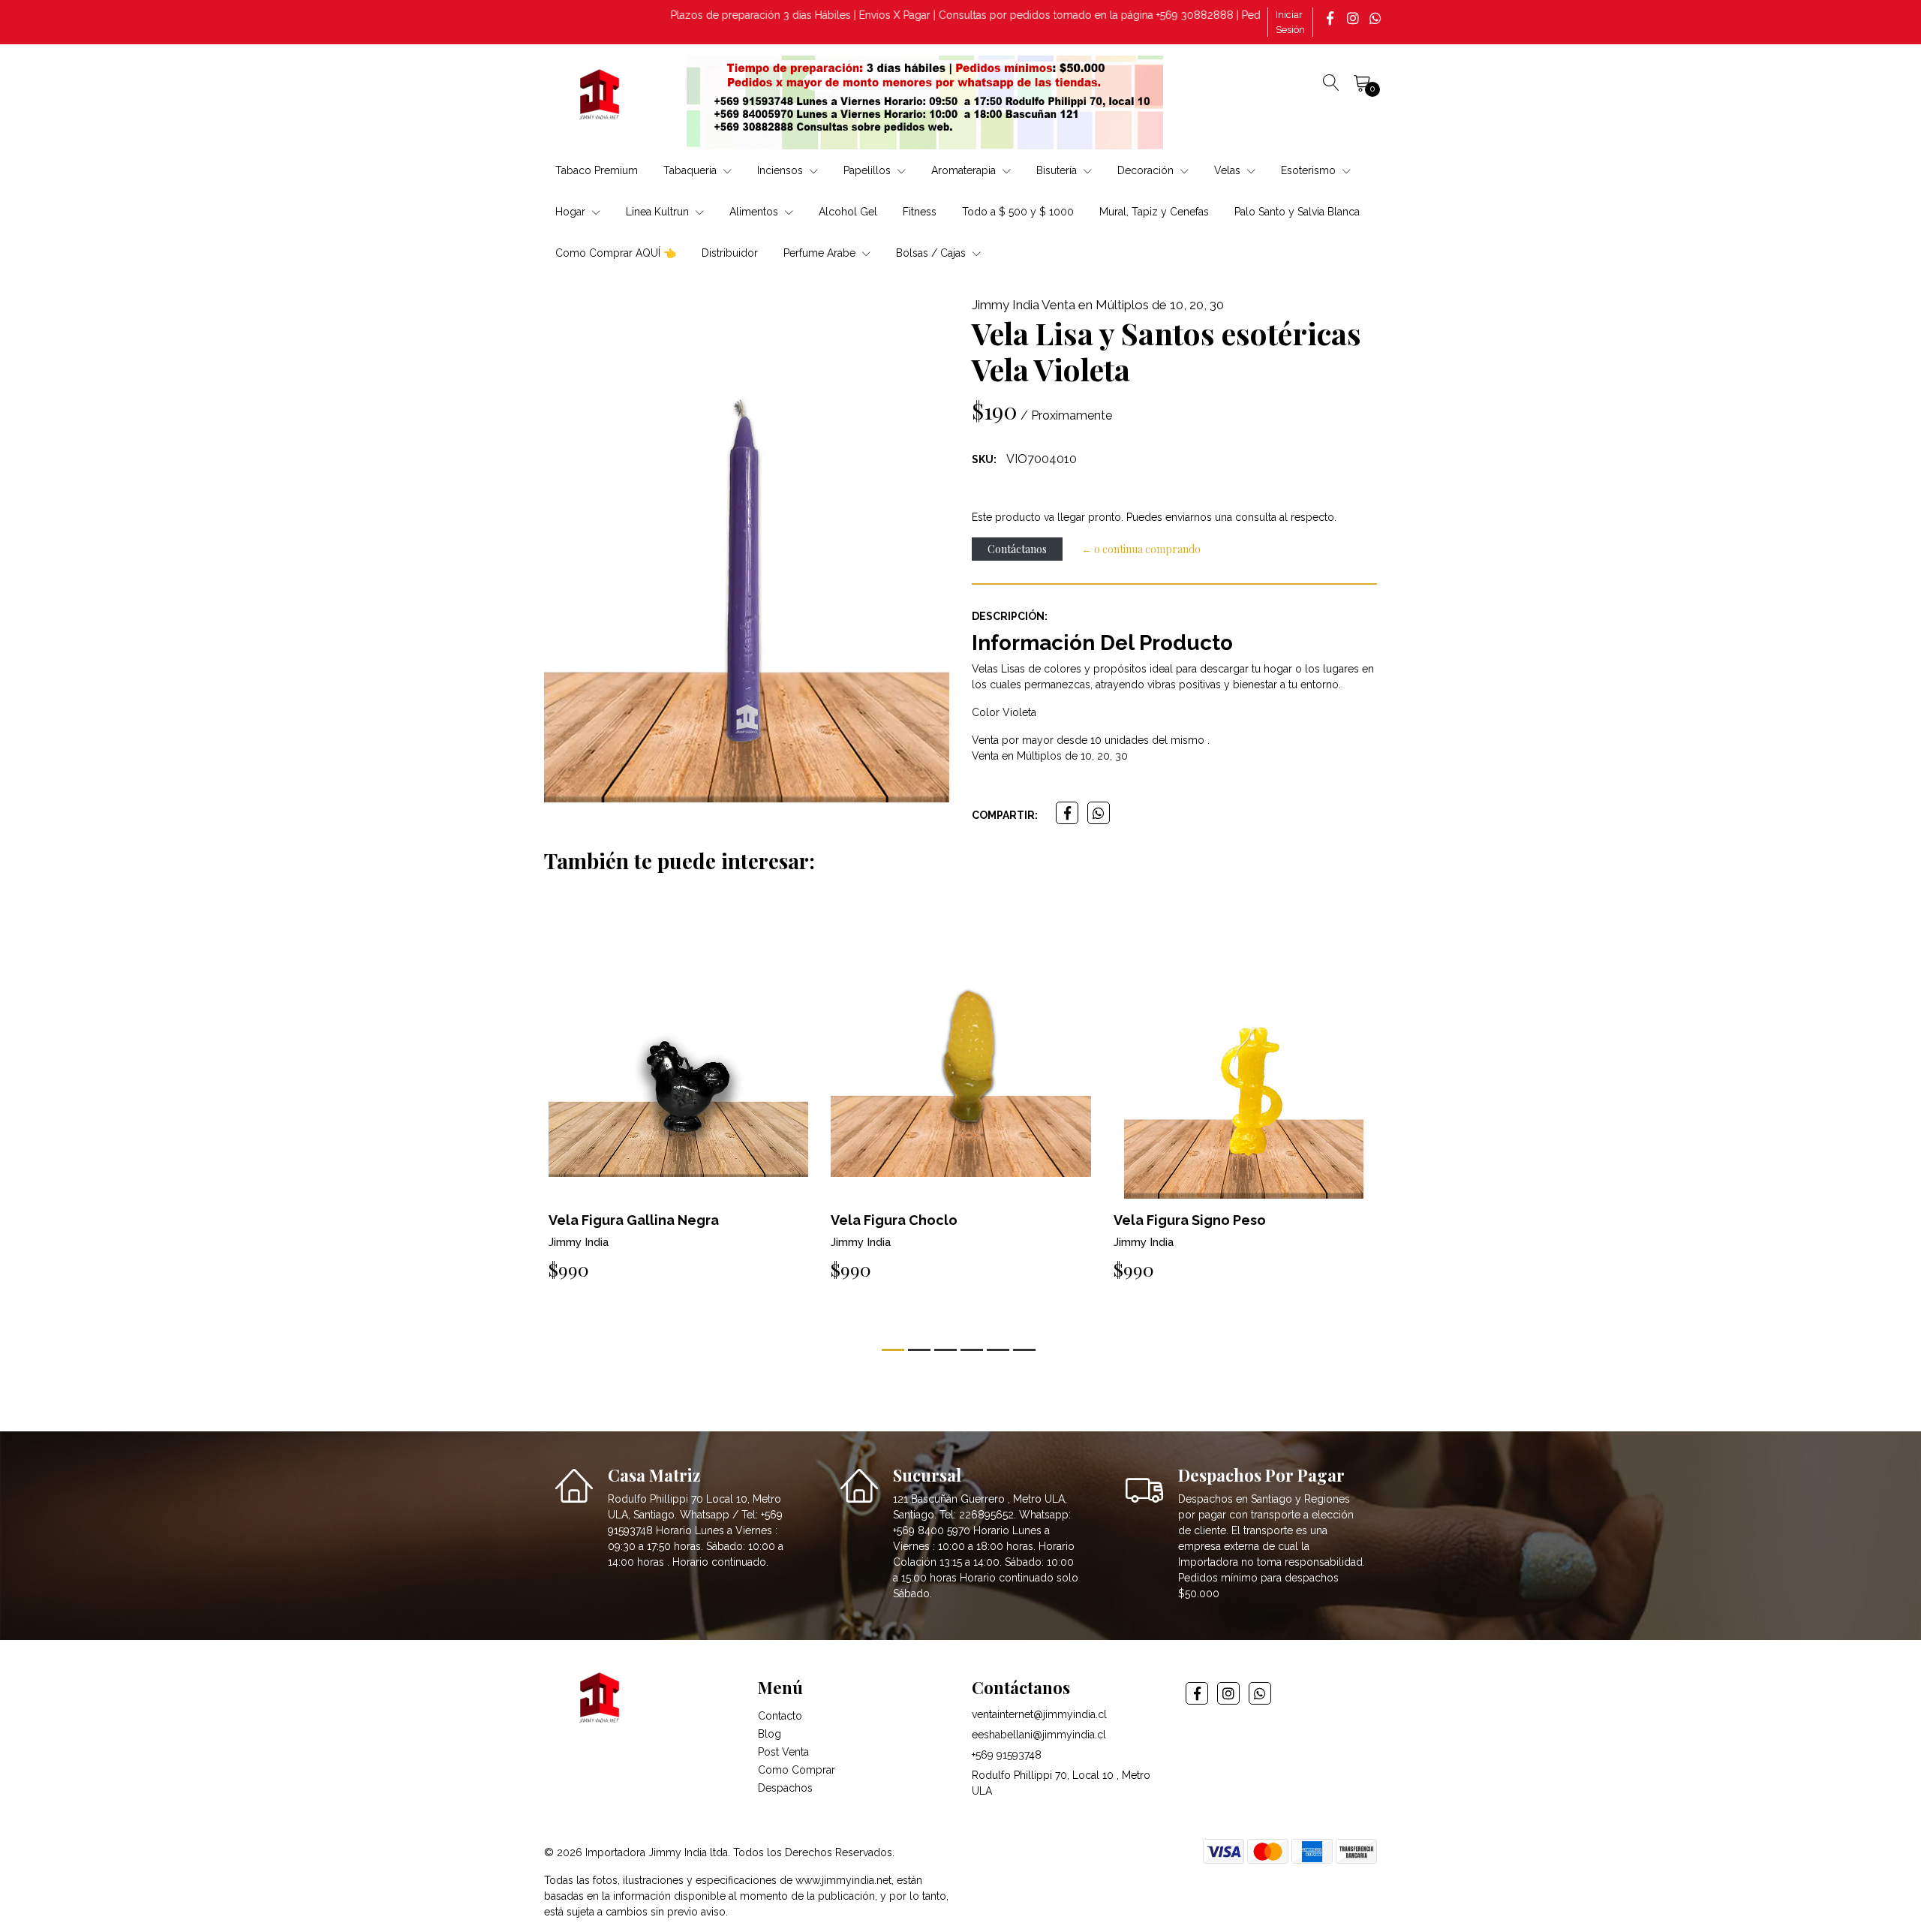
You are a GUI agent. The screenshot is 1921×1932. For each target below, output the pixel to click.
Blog (770, 1734)
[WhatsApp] (1377, 18)
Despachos (785, 1788)
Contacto (780, 1716)
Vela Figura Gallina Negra (634, 1220)
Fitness (920, 212)
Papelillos (869, 170)
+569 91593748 (1007, 1755)
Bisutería (1058, 170)
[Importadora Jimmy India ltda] (600, 97)
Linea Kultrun (659, 212)
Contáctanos (1017, 549)
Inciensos (782, 170)
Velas (1229, 170)
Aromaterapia (965, 170)
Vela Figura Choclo (894, 1220)
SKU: (984, 459)
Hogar (572, 212)
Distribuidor (730, 253)
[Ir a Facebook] (1332, 18)
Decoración (1147, 170)
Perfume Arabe (821, 253)
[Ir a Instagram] (1354, 18)
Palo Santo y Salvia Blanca (1297, 212)
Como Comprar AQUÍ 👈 (616, 253)
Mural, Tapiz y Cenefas (1154, 212)
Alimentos (755, 212)
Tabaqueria (691, 170)
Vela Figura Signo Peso (1190, 1220)
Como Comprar (797, 1770)
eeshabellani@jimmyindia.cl (1039, 1735)
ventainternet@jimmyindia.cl (1039, 1714)
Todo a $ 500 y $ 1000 (1018, 212)
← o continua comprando (1141, 549)
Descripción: (1010, 616)
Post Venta (783, 1752)
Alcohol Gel (848, 212)
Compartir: (1005, 815)
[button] (893, 1350)
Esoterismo (1310, 170)
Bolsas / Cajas (932, 253)
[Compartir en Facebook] (1067, 813)
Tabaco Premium (597, 170)
